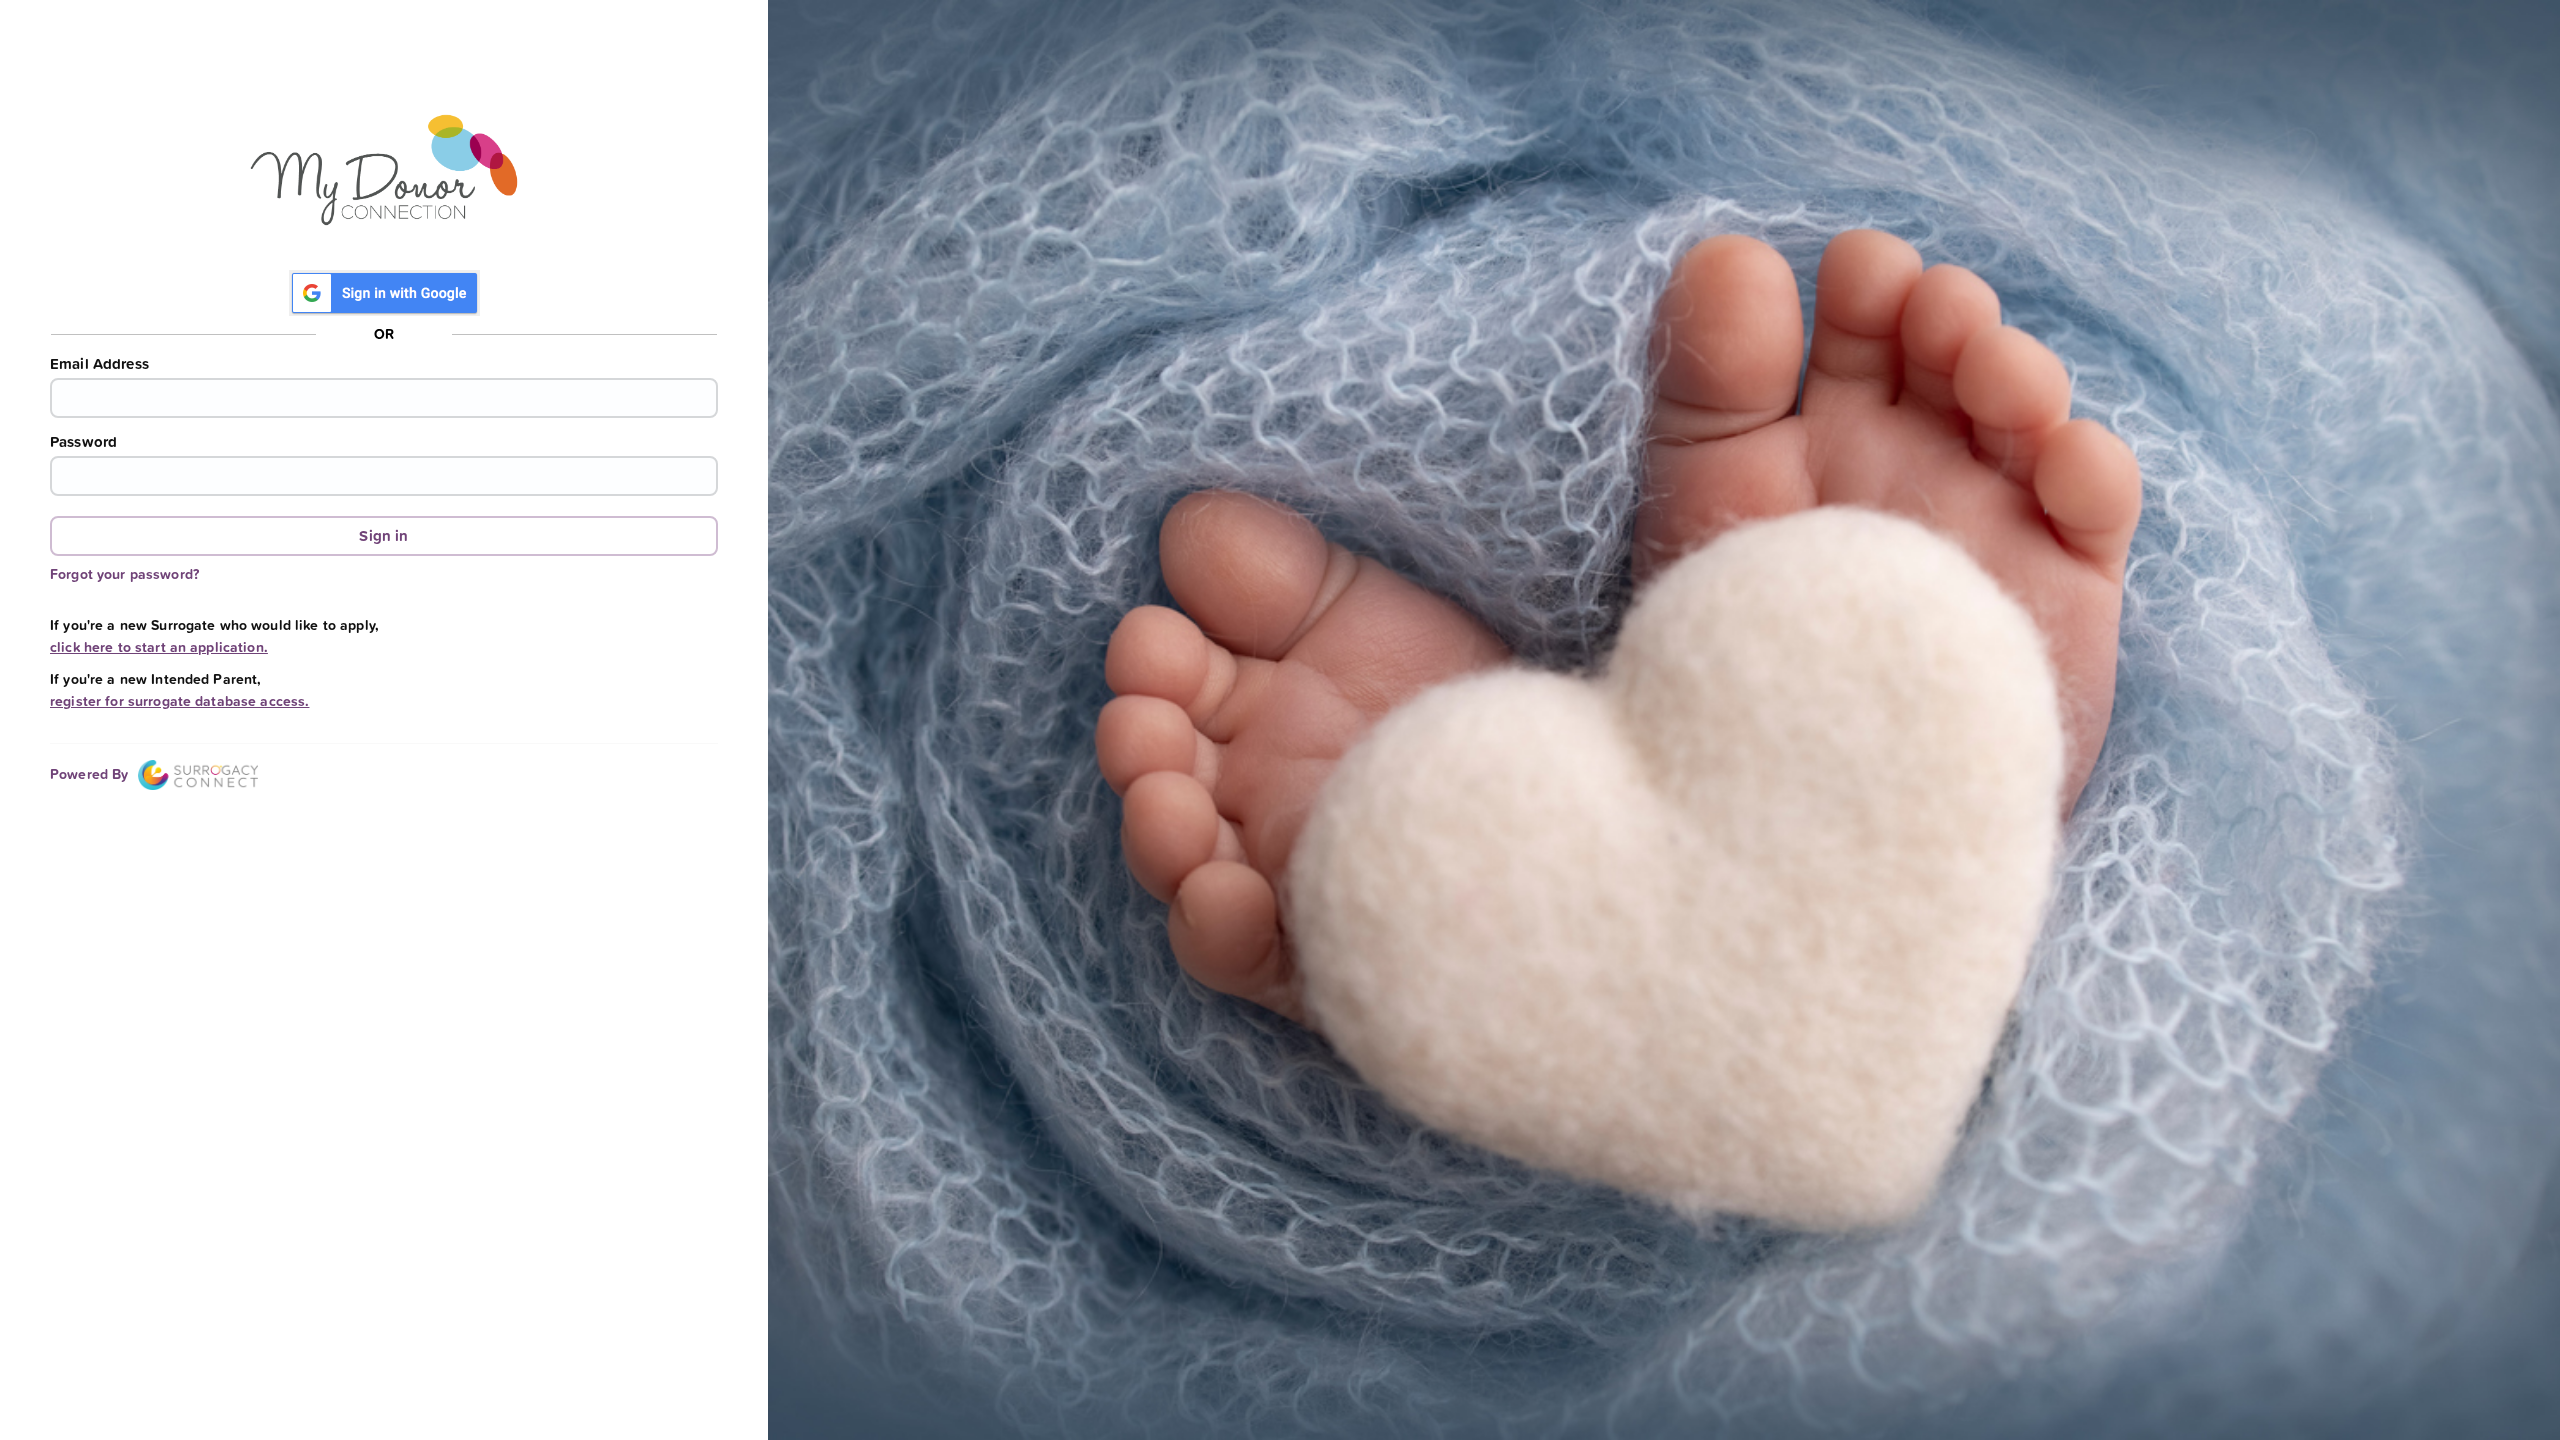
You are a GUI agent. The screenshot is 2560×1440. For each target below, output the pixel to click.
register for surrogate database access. (179, 701)
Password (83, 442)
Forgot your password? (124, 574)
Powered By (91, 774)
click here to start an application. (159, 647)
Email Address (99, 364)
